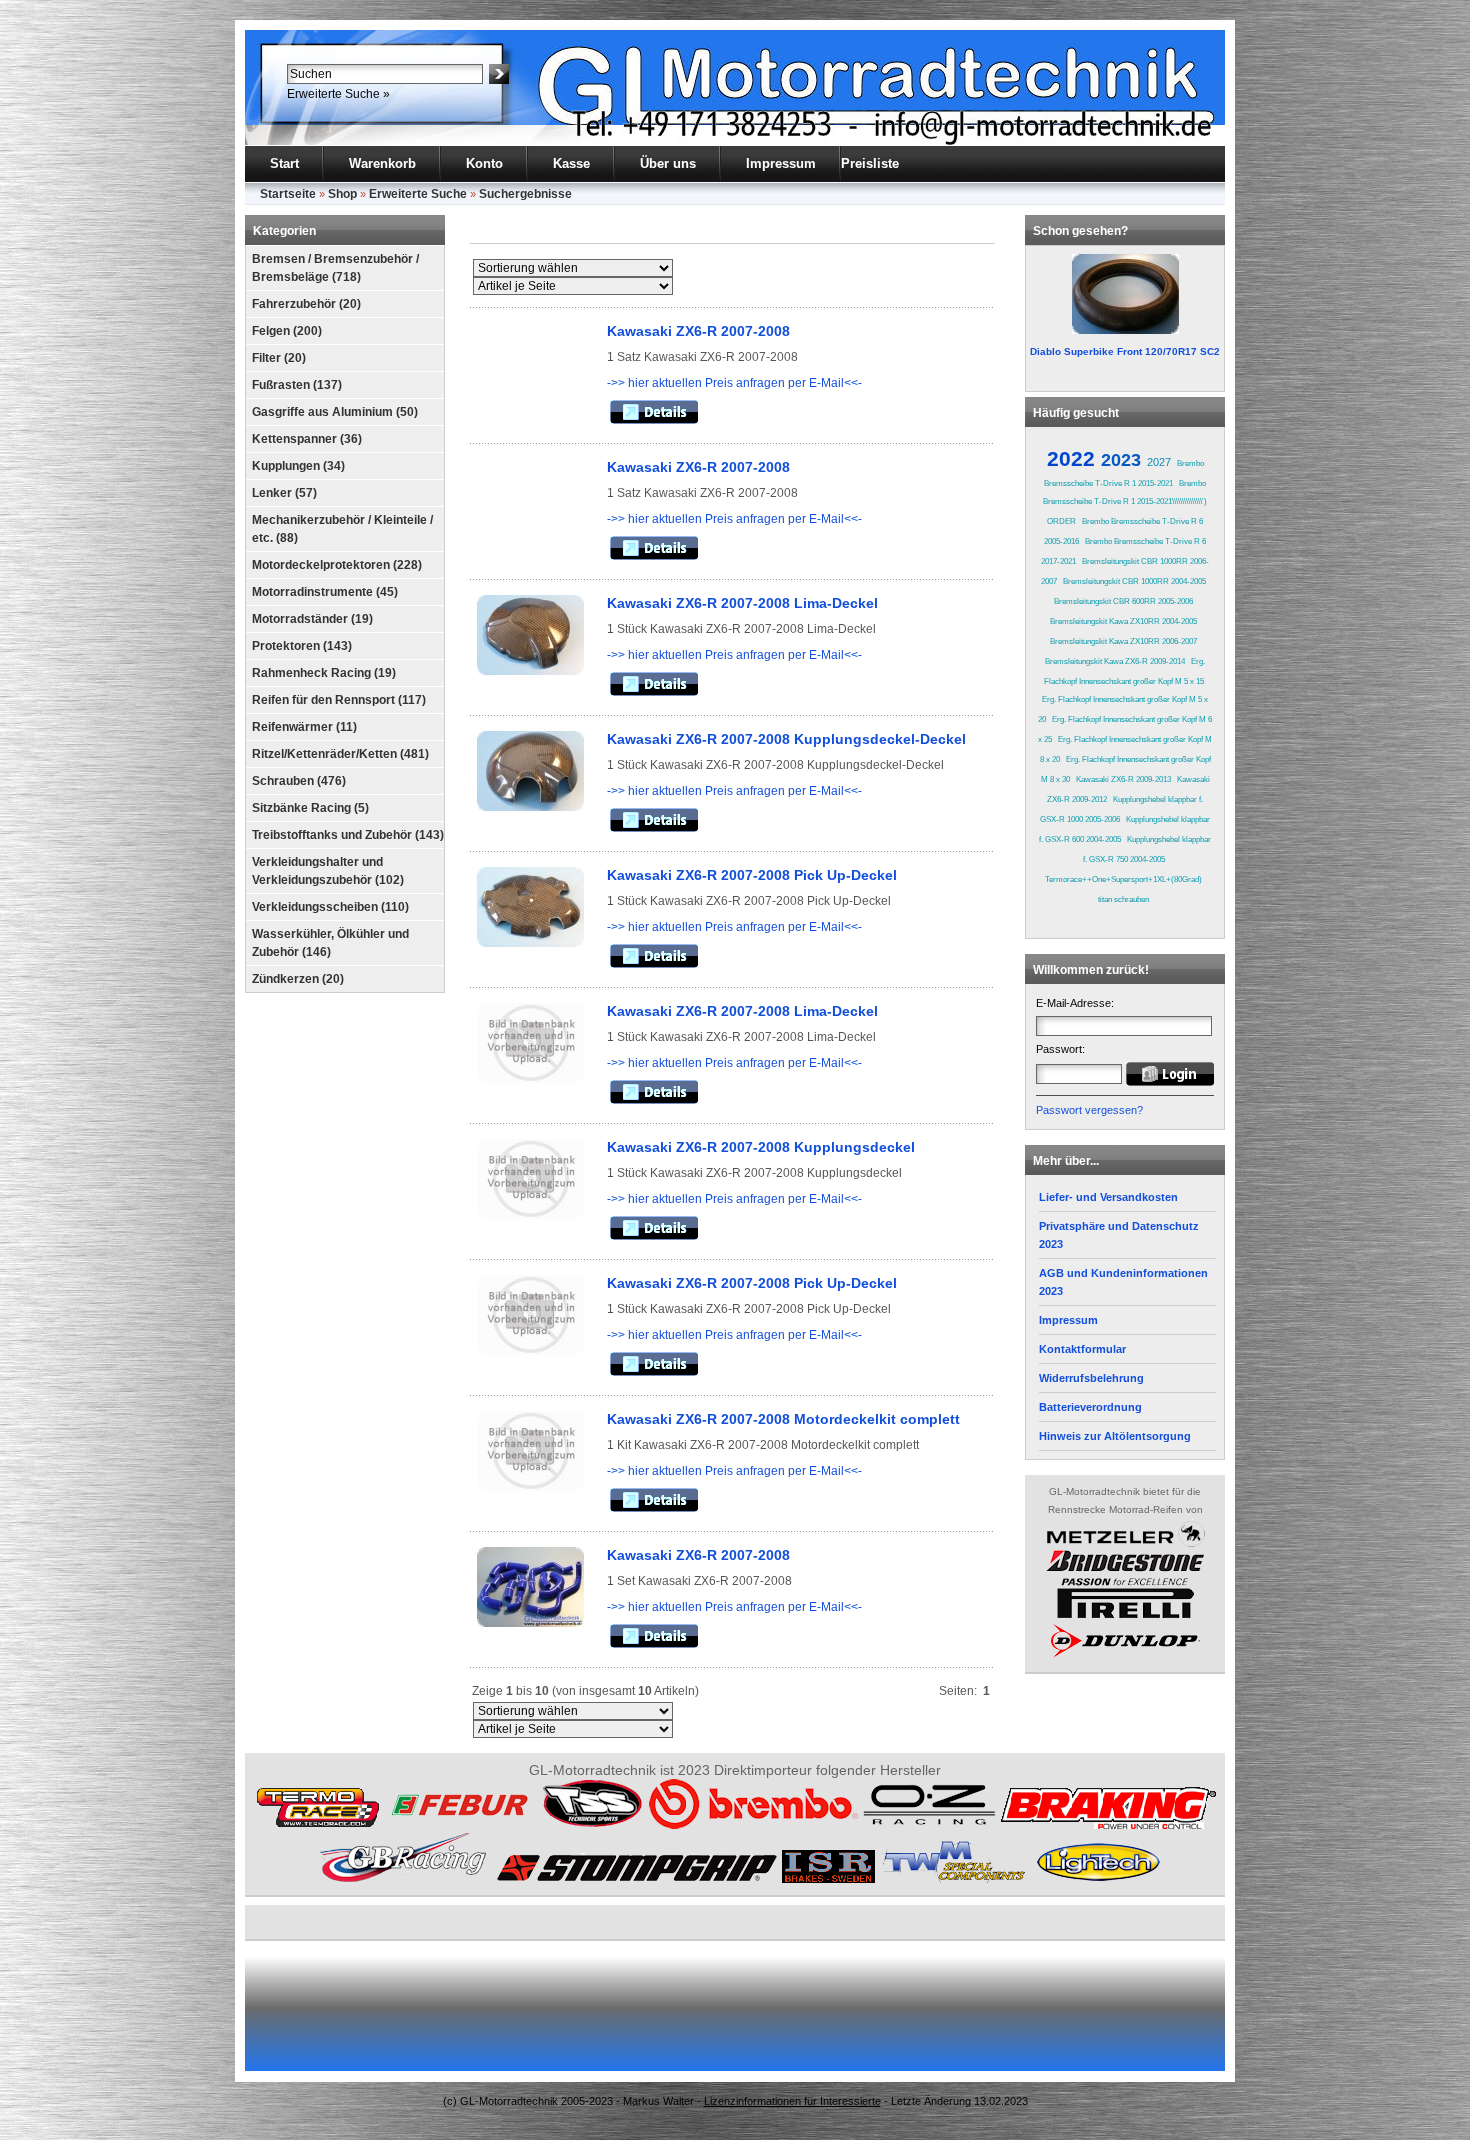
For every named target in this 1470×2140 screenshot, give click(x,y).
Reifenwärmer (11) (304, 727)
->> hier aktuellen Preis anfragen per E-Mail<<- (734, 383)
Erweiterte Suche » (338, 94)
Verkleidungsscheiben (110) (330, 907)
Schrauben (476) (299, 781)
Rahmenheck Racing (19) (324, 673)
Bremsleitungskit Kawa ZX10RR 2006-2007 (1123, 641)
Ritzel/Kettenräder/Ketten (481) (340, 754)
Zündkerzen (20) (298, 979)
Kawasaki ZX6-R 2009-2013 (1123, 779)
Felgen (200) (287, 331)
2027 (1159, 462)
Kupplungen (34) (298, 466)
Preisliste (870, 163)
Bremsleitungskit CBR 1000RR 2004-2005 (1134, 581)
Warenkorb (382, 163)
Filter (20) (279, 358)
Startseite (288, 194)
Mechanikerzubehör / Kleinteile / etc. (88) (342, 529)
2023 (1121, 460)
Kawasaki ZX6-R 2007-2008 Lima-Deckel (742, 603)
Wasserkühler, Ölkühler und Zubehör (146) (330, 943)
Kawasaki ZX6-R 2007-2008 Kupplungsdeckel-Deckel (786, 739)
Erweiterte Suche (418, 194)
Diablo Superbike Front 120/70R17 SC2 (1125, 351)
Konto (484, 163)
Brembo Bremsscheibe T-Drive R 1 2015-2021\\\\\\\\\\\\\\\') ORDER (1125, 502)
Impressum (781, 163)
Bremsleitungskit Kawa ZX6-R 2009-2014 (1115, 661)
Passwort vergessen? (1089, 1110)
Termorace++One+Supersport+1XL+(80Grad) (1123, 879)
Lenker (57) (284, 493)
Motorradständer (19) (312, 619)
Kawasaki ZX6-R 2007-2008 (698, 331)
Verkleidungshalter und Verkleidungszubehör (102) (328, 871)
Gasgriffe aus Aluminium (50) (335, 412)
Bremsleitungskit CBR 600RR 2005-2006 (1123, 601)
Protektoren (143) (302, 646)
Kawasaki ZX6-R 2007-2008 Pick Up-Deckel (752, 875)
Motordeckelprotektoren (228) (337, 565)
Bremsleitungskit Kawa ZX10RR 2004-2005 (1123, 621)
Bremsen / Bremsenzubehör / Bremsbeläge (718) (335, 268)
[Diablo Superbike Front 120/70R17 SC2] (1125, 294)
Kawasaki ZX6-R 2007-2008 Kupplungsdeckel (761, 1147)
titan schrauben (1123, 899)
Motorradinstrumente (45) (325, 592)
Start (284, 163)
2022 (1071, 458)
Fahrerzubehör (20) (306, 304)
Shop (342, 194)
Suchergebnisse (525, 194)
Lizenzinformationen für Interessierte (792, 2101)
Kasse (571, 163)
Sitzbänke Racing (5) (310, 808)
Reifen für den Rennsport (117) (339, 700)
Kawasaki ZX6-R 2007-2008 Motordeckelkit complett (783, 1419)
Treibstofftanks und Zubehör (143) (348, 835)
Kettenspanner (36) (307, 439)
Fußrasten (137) (297, 385)
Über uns (668, 163)
